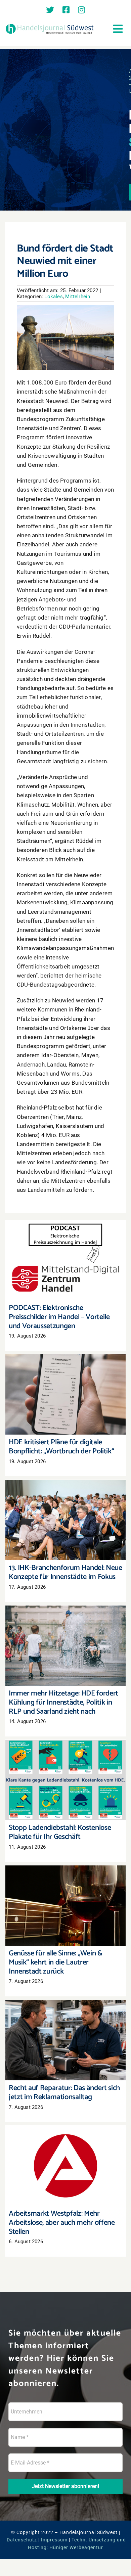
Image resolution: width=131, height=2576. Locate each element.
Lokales (53, 297)
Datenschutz (22, 2540)
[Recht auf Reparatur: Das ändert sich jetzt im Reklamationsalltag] (65, 2040)
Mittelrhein (78, 297)
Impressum (54, 2540)
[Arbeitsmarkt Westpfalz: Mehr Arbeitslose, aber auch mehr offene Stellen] (65, 2166)
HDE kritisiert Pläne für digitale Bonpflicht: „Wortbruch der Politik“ (66, 1385)
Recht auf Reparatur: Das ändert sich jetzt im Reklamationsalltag (66, 2031)
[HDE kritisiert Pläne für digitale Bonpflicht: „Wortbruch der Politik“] (65, 1394)
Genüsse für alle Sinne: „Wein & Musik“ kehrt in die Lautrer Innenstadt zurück (66, 1896)
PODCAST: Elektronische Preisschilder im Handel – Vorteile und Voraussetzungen (66, 1251)
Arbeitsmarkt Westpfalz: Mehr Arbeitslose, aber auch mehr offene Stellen (66, 2153)
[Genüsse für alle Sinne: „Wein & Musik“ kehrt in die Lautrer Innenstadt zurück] (65, 1906)
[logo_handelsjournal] (50, 25)
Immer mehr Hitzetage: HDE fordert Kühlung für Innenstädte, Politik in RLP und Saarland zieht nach (66, 1633)
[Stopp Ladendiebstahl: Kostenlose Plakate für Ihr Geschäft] (65, 1780)
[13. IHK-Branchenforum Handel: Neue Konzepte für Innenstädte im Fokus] (65, 1520)
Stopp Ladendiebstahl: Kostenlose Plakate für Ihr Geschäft (66, 1771)
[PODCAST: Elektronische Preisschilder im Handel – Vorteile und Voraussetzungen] (65, 1260)
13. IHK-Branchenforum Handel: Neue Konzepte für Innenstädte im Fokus (66, 1511)
